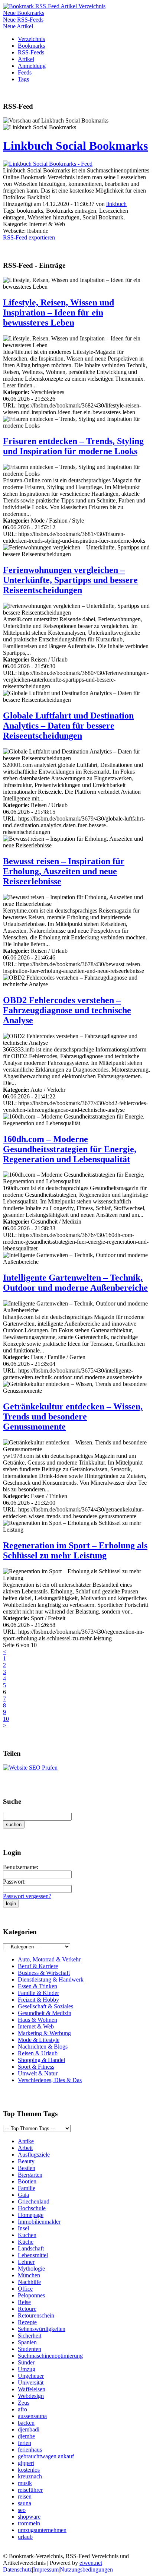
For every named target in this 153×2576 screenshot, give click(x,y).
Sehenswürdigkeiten (42, 2329)
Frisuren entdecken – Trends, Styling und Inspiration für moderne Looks (73, 446)
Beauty (26, 2161)
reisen (25, 2496)
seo (22, 2510)
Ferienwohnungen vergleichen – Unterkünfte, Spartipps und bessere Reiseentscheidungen (70, 580)
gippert (26, 2463)
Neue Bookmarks (24, 13)
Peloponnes (31, 2295)
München (29, 2275)
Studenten (30, 2349)
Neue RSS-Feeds (23, 20)
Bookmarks (31, 46)
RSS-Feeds (31, 52)
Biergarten (30, 2175)
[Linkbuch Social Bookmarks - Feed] (48, 164)
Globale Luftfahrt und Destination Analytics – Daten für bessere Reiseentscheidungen (68, 726)
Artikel (26, 59)
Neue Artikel (18, 26)
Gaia (23, 2195)
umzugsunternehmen (42, 2530)
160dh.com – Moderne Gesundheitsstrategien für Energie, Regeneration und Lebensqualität (70, 1149)
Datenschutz (17, 2569)
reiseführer (30, 2490)
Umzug (27, 2369)
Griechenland (34, 2201)
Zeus (24, 2403)
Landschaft (31, 2248)
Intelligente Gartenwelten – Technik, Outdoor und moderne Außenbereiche (75, 1283)
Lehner (26, 2262)
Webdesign (31, 2396)
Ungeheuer (31, 2376)
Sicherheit (30, 2336)
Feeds (25, 72)
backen (26, 2423)
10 (6, 1719)
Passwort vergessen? (27, 1896)
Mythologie (31, 2269)
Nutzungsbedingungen (86, 2569)
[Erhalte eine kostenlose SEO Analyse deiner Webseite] (30, 1768)
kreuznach (30, 2476)
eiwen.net (91, 2563)
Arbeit (25, 2148)
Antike (26, 2141)
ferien (25, 2443)
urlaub (25, 2537)
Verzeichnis (31, 39)
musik (25, 2483)
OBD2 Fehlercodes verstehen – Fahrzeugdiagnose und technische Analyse (67, 1010)
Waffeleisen (32, 2389)
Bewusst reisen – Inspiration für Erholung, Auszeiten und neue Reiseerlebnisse (64, 871)
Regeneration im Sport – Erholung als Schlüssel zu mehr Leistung (75, 1550)
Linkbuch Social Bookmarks (75, 146)
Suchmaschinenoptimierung (50, 2356)
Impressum (46, 2569)
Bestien (27, 2168)
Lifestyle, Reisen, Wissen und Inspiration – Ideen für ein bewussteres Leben (58, 313)
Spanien (27, 2342)
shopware (29, 2517)
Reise (24, 2302)
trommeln (29, 2523)
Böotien (27, 2181)
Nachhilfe (29, 2282)
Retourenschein (36, 2315)
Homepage (31, 2215)
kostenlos (29, 2470)
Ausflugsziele (34, 2155)
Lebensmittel (33, 2255)
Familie (27, 2188)
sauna (25, 2503)
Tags (23, 79)
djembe (26, 2436)
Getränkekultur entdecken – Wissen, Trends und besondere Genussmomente (73, 1417)
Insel (23, 2228)
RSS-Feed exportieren (29, 237)
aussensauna (32, 2416)
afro (22, 2409)
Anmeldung (32, 66)
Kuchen (27, 2235)
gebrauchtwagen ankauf (46, 2456)
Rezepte (27, 2322)
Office (25, 2289)
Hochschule (32, 2208)
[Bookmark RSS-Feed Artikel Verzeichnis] (54, 6)
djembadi (29, 2429)
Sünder (26, 2362)
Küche (26, 2242)
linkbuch (116, 204)
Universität (31, 2383)
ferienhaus (30, 2450)
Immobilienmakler (39, 2222)
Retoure (27, 2309)
